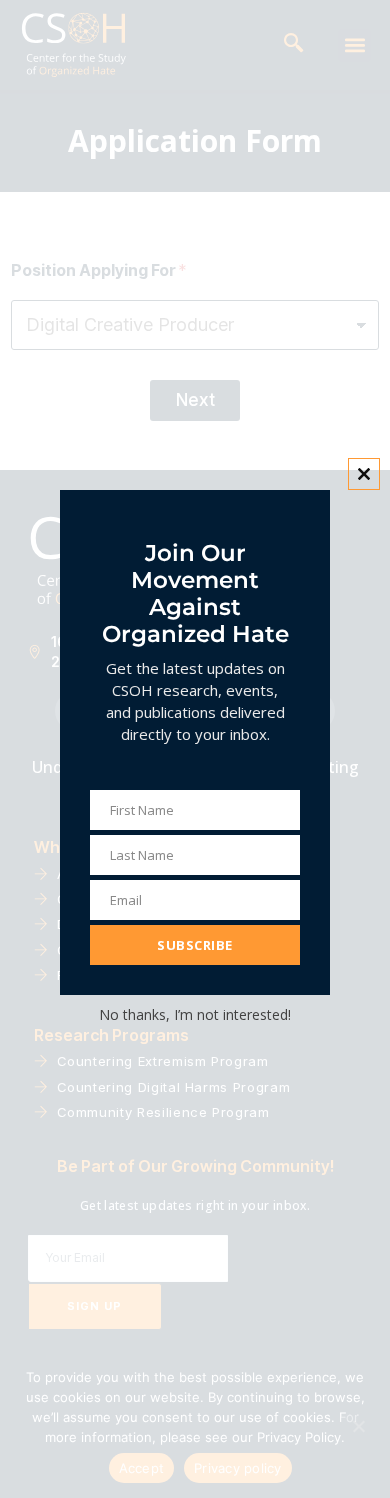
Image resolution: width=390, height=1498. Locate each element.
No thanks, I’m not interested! (195, 1014)
